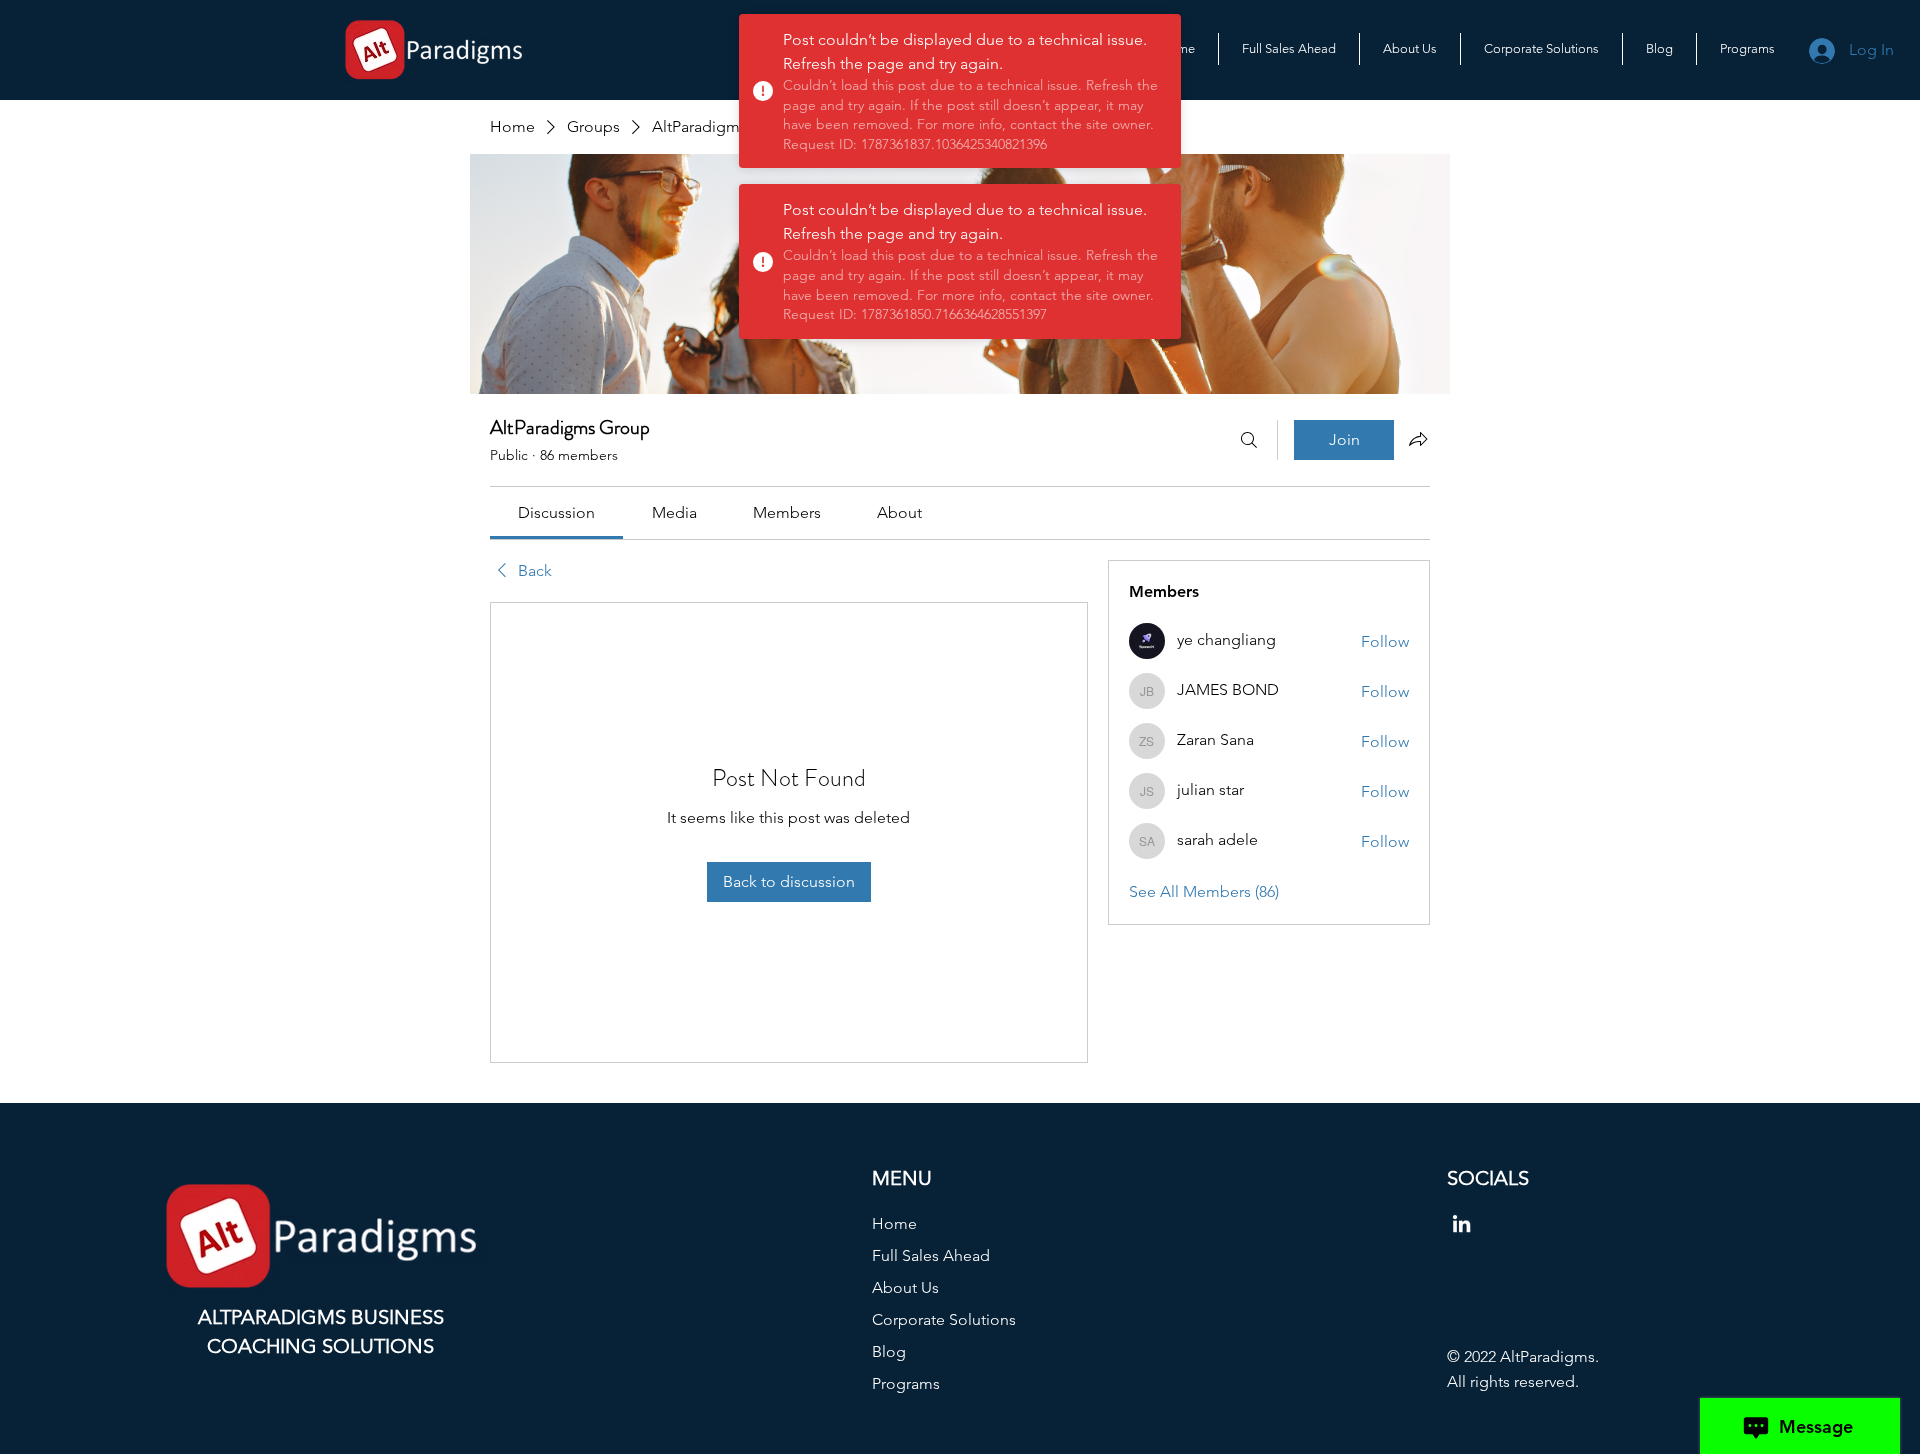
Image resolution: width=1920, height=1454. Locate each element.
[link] (556, 512)
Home (894, 1223)
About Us (905, 1287)
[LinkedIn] (1461, 1223)
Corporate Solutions (944, 1319)
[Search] (1249, 440)
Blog (889, 1351)
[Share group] (1418, 439)
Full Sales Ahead (931, 1255)
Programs (906, 1383)
